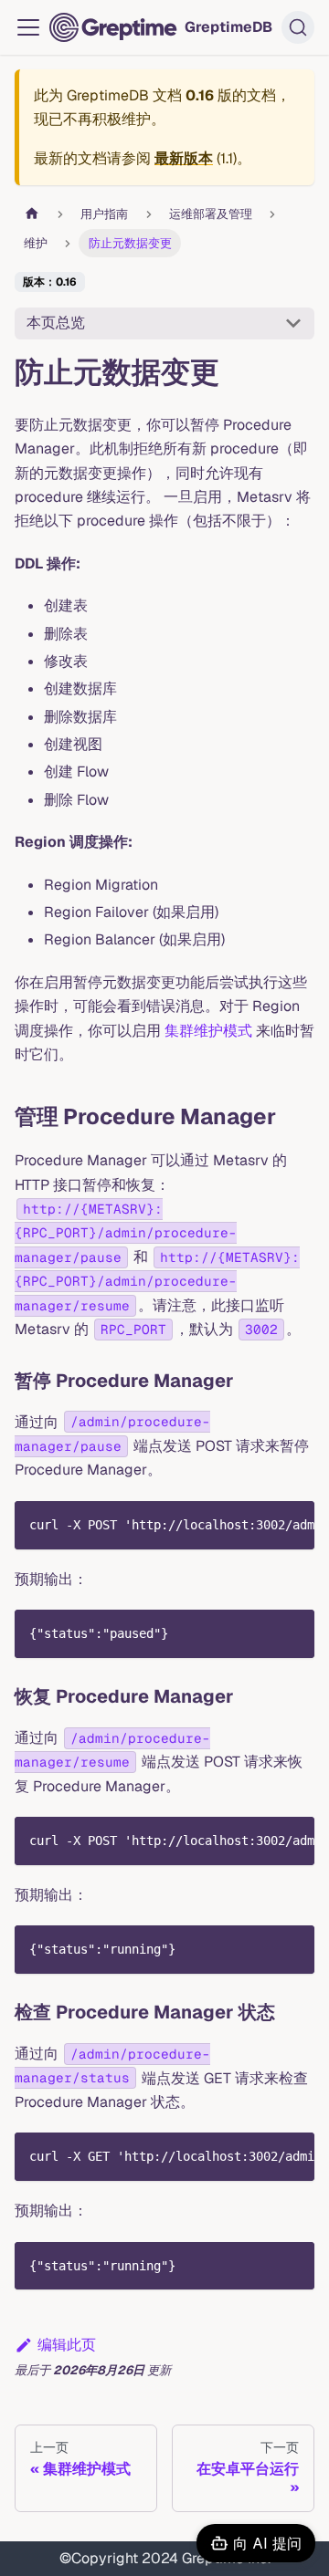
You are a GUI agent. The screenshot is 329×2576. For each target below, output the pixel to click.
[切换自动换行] (259, 1524)
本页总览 (56, 323)
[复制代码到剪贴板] (292, 1524)
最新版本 (184, 158)
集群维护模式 (208, 1031)
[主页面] (32, 214)
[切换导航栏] (28, 27)
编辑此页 (67, 2345)
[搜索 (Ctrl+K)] (298, 27)
